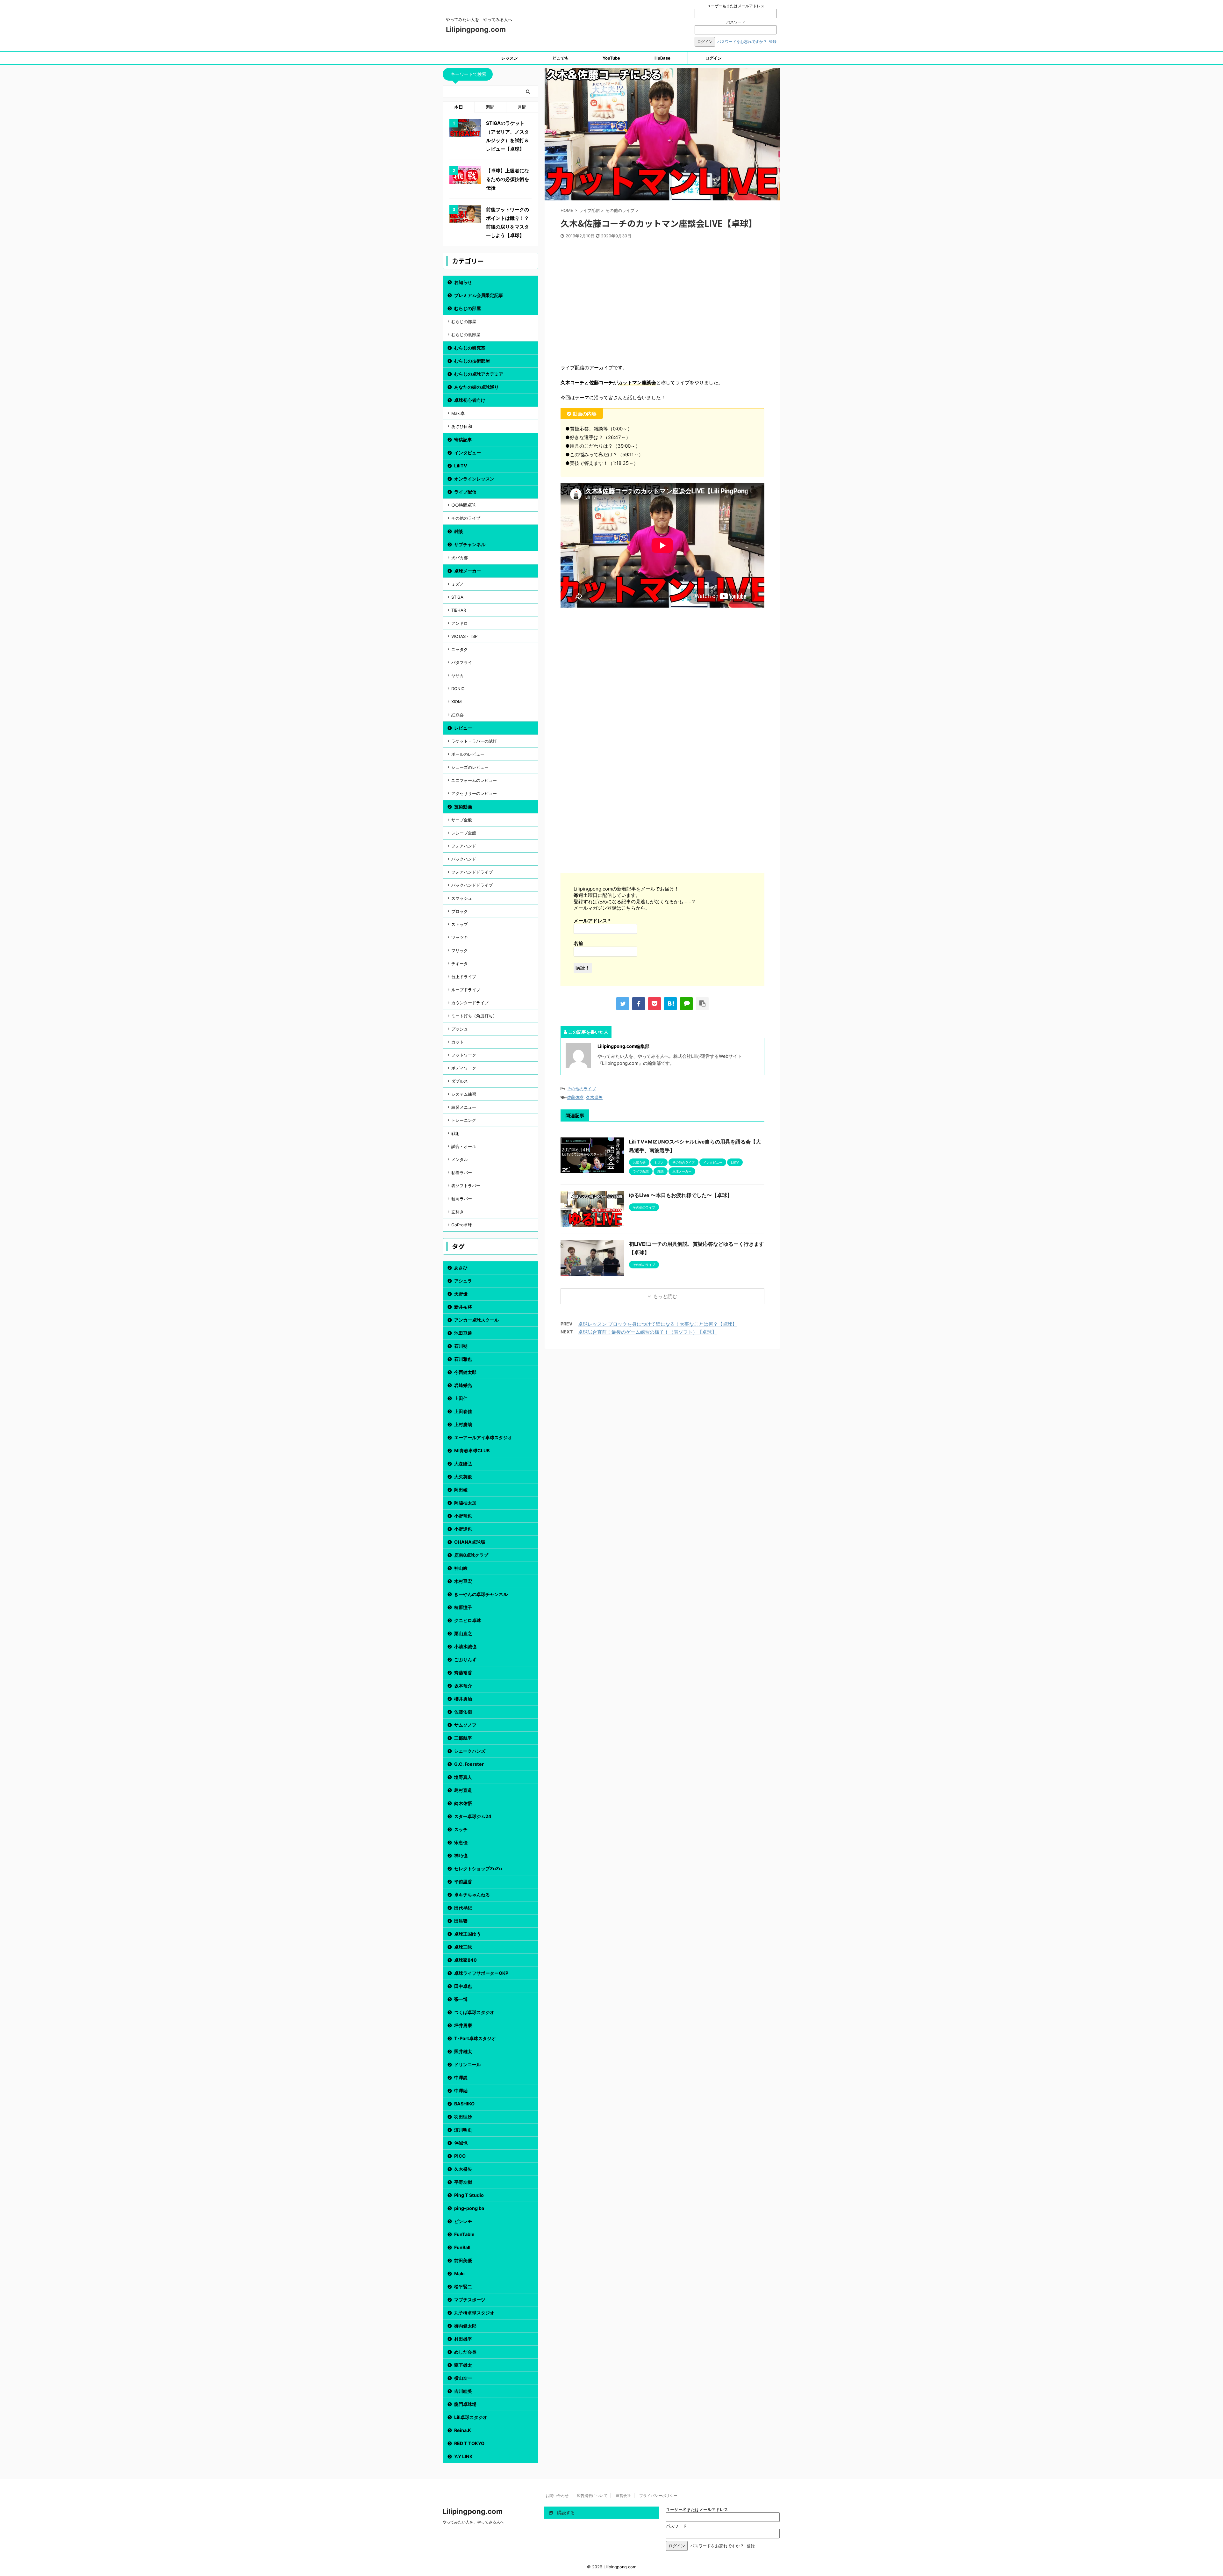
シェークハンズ (470, 1751)
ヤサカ (458, 675)
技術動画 (463, 807)
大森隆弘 (463, 1464)
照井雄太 (463, 2051)
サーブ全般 (462, 820)
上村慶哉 (463, 1424)
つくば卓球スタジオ (474, 2012)
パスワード (736, 22)
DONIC (458, 689)
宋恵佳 (461, 1842)
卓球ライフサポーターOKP (481, 1973)
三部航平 (463, 1738)
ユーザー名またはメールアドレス (736, 6)
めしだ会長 (465, 2352)
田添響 (461, 1921)
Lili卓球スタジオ (471, 2417)
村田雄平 (463, 2339)
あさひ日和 (462, 426)
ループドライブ (466, 990)
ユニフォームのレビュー (474, 780)
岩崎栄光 (463, 1385)
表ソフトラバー (466, 1186)
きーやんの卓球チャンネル (481, 1594)
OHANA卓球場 (470, 1542)
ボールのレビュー (468, 754)
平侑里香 (463, 1882)
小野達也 (463, 1529)
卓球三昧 (463, 1947)
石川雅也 (463, 1359)
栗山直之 (463, 1633)
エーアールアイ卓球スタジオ (483, 1437)
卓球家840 (465, 1960)
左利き (458, 1212)
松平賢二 (463, 2287)
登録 (773, 42)
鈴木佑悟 (463, 1803)
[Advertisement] (662, 304)
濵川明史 (463, 2130)
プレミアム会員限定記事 (479, 295)
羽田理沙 (463, 2117)
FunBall (462, 2247)
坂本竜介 (463, 1686)
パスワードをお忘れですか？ (742, 42)
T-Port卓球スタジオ (475, 2038)
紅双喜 (458, 715)
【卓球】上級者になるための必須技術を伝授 (508, 179)
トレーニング (464, 1120)
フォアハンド (464, 846)
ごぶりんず (465, 1660)
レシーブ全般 (464, 833)
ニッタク (460, 649)
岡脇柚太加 (465, 1503)
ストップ (460, 924)
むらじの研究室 (470, 348)
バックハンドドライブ (472, 885)
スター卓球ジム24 (473, 1816)
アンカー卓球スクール (476, 1320)
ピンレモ (463, 2221)
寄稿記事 (463, 440)
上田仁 (461, 1398)
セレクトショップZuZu (478, 1869)
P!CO (460, 2156)
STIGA (457, 597)
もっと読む (665, 1296)
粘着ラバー (462, 1173)
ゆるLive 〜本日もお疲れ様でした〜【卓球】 (681, 1195)
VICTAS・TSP (464, 636)
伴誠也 (461, 2143)
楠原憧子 (463, 1607)
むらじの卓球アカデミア (479, 374)
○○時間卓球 (463, 505)
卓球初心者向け (470, 400)
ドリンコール (468, 2064)
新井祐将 (463, 1307)
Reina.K (463, 2430)
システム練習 (464, 1094)
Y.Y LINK (463, 2456)
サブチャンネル (470, 544)
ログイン (713, 58)
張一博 (461, 1999)
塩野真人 (463, 1777)
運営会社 (623, 2496)
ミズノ (458, 584)
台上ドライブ (464, 977)
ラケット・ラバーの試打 (474, 741)
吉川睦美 (463, 2391)
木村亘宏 (463, 1581)
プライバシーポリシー (658, 2496)
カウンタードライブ (470, 1003)
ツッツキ (460, 937)
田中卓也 (463, 1986)
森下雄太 (463, 2365)
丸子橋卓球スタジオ (474, 2313)
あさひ (461, 1268)
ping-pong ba (469, 2208)
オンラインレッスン (474, 479)
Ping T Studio (469, 2195)
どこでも (561, 58)
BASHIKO (464, 2104)
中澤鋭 (461, 2078)
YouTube (611, 58)
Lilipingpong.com (476, 29)
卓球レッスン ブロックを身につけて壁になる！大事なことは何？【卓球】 (658, 1324)
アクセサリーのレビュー (474, 793)
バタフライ (462, 662)
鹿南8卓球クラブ (471, 1555)
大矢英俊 (463, 1477)
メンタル (460, 1159)
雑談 (459, 531)
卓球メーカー (468, 571)
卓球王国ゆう (468, 1934)
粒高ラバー (462, 1199)
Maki (459, 2273)
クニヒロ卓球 (468, 1620)
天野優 (461, 1294)
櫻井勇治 (463, 1699)
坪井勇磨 (463, 2025)
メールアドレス (592, 921)
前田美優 (463, 2260)
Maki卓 (458, 413)
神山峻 (461, 1568)
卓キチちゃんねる (472, 1895)
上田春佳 (463, 1411)
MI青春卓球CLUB (472, 1450)
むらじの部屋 (468, 308)
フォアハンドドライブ (472, 872)
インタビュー (468, 453)
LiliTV (461, 466)
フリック (460, 950)
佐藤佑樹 (575, 1097)
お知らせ (463, 282)
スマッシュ (462, 898)
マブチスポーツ (470, 2300)
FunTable (464, 2234)
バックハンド (464, 859)
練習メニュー (464, 1107)
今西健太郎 (465, 1372)
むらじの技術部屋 (472, 361)
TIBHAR (459, 610)
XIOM (457, 702)
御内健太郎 (465, 2326)
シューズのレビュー (470, 767)
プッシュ (460, 1029)
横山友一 (463, 2378)
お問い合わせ (557, 2496)
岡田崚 (461, 1490)
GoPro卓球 (462, 1225)
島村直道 (463, 1790)
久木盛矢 (594, 1097)
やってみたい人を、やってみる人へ (473, 2522)
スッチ (461, 1829)
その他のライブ (581, 1089)
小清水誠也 (465, 1646)
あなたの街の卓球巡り (476, 387)
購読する (565, 2512)
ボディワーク (464, 1068)
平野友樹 (463, 2182)
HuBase (662, 58)
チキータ (460, 963)
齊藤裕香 (463, 1673)
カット (458, 1042)
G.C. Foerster (469, 1764)
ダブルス (460, 1081)
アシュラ (463, 1281)
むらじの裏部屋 (466, 335)
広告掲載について (592, 2496)
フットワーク (464, 1055)
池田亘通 (463, 1333)
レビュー (463, 728)
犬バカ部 (460, 558)
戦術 (455, 1133)
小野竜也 (463, 1516)
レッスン (510, 58)
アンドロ (460, 623)
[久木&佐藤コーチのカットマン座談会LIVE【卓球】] (670, 1004)
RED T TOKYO (469, 2443)
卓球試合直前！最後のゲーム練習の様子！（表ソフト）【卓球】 (647, 1332)
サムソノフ (465, 1725)
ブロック (460, 911)
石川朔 (461, 1346)
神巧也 (461, 1855)
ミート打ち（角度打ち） (474, 1016)
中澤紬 (461, 2091)
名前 (578, 943)
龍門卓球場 (465, 2404)
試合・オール (464, 1146)
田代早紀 (463, 1908)
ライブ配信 (465, 492)
